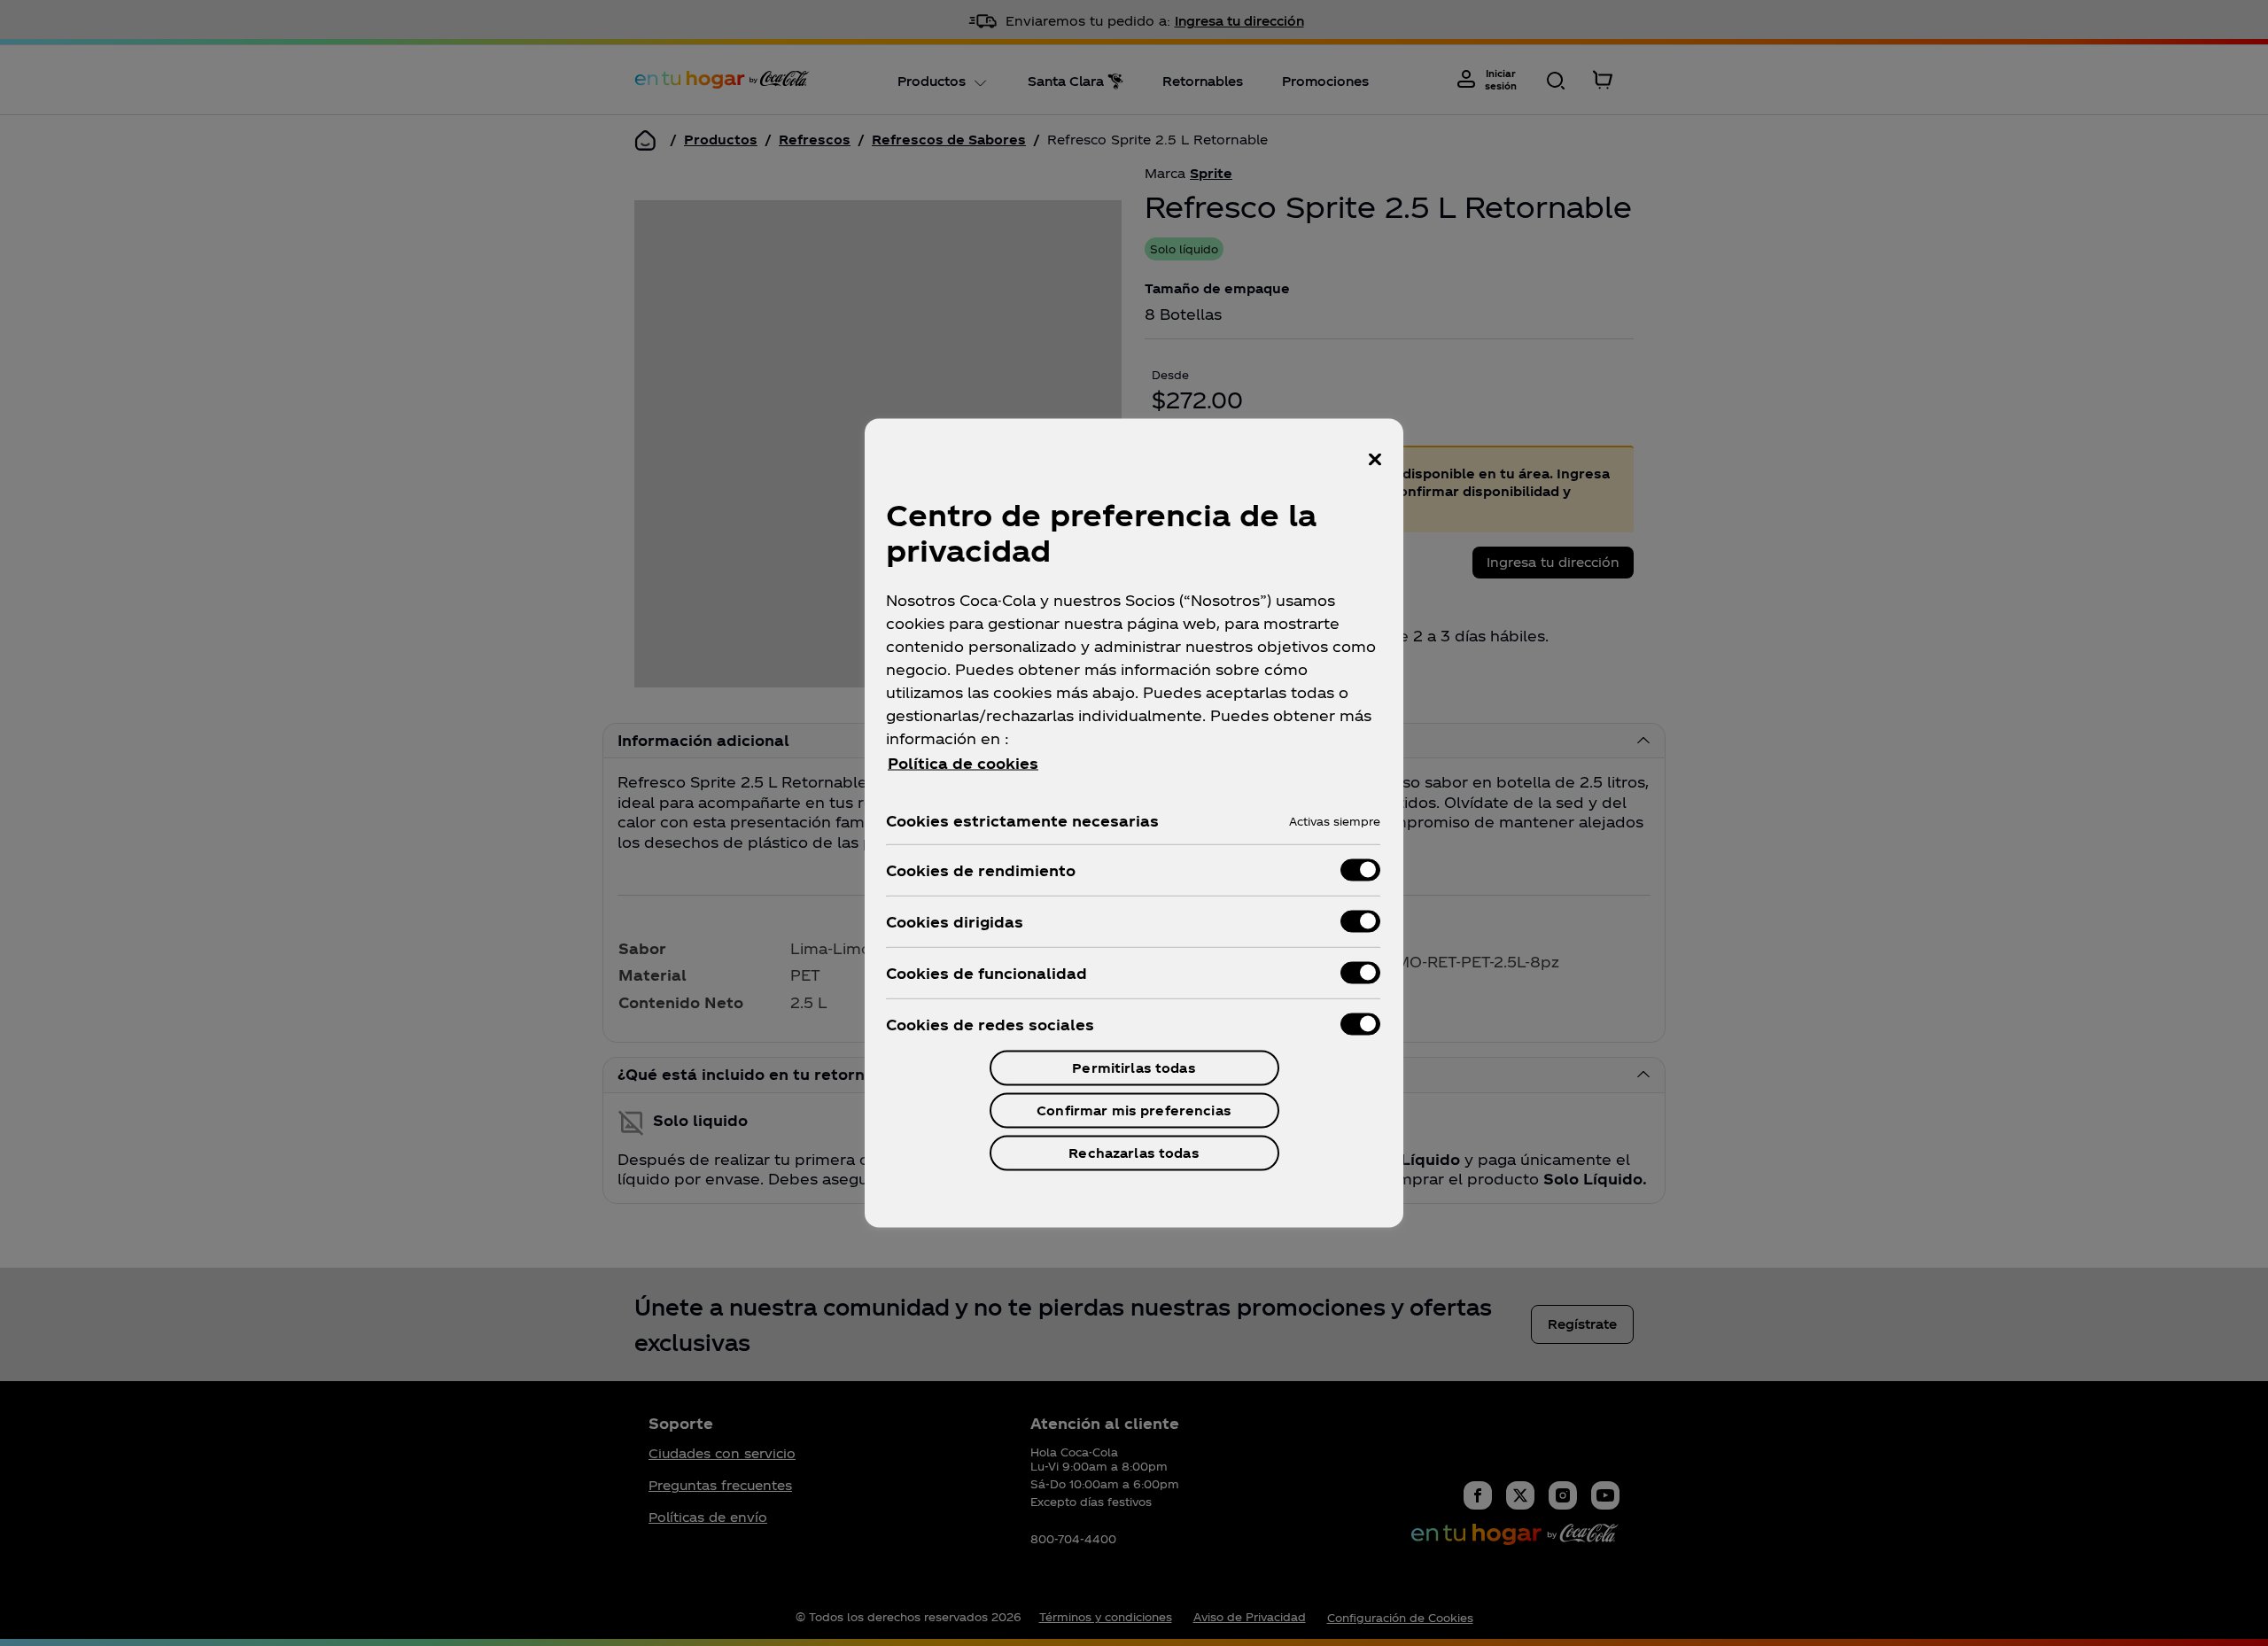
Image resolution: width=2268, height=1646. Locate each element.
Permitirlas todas (1134, 1068)
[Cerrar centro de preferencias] (1375, 460)
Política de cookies (963, 763)
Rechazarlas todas (1134, 1153)
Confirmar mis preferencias (1134, 1110)
